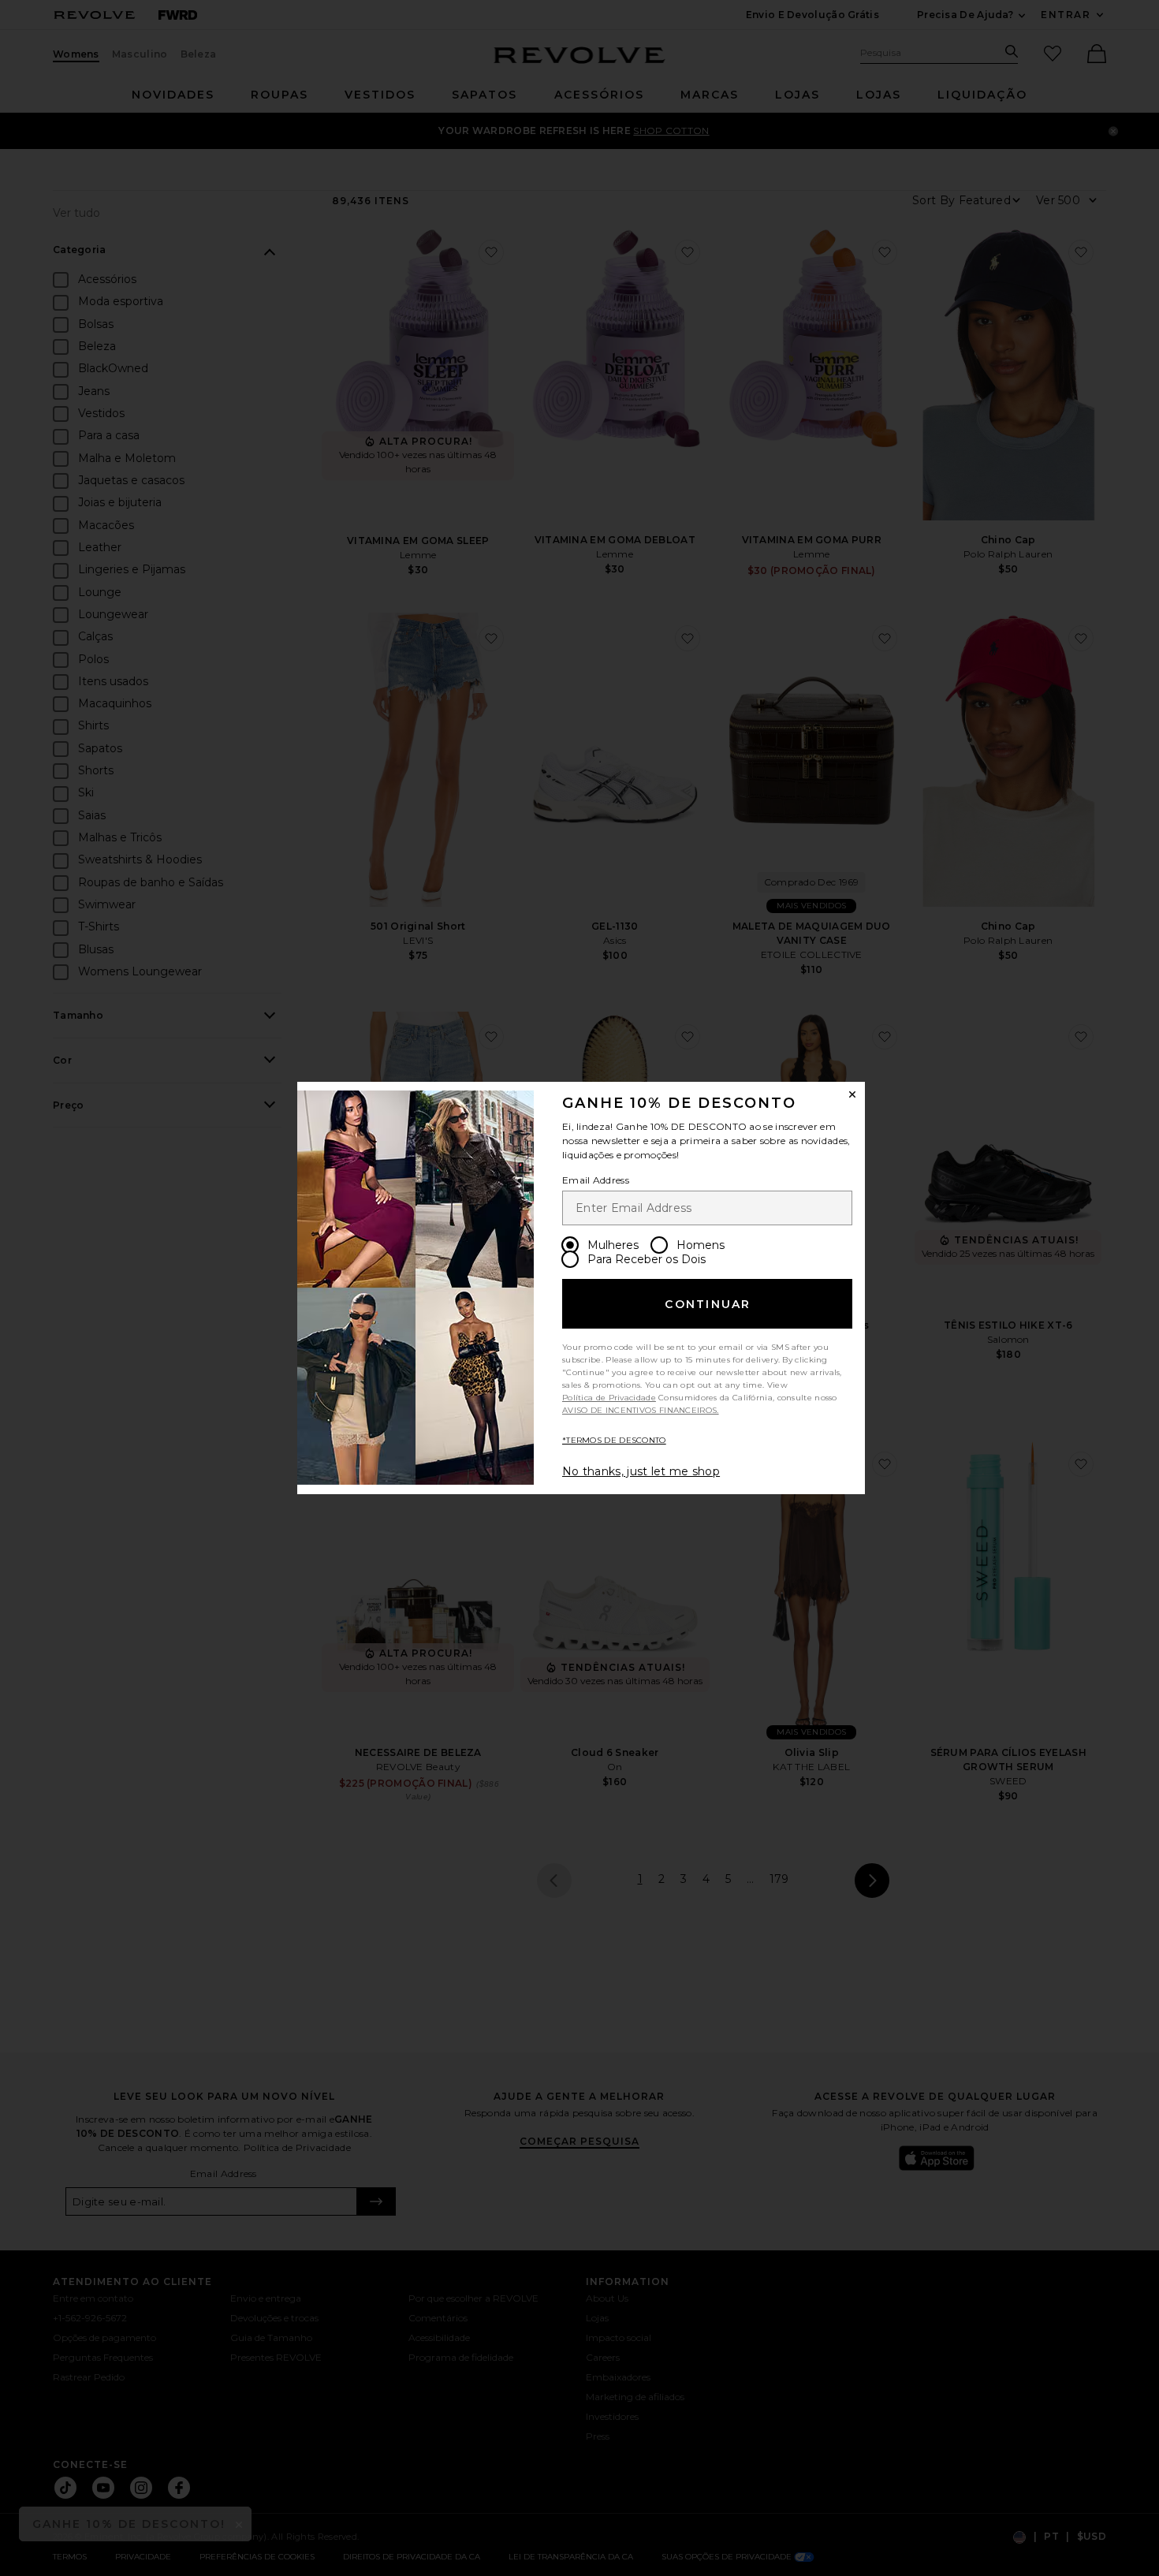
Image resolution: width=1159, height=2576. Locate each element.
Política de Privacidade (609, 1398)
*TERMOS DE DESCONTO (614, 1440)
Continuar (708, 1304)
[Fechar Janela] (852, 1094)
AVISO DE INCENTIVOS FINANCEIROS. (641, 1410)
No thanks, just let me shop (641, 1471)
